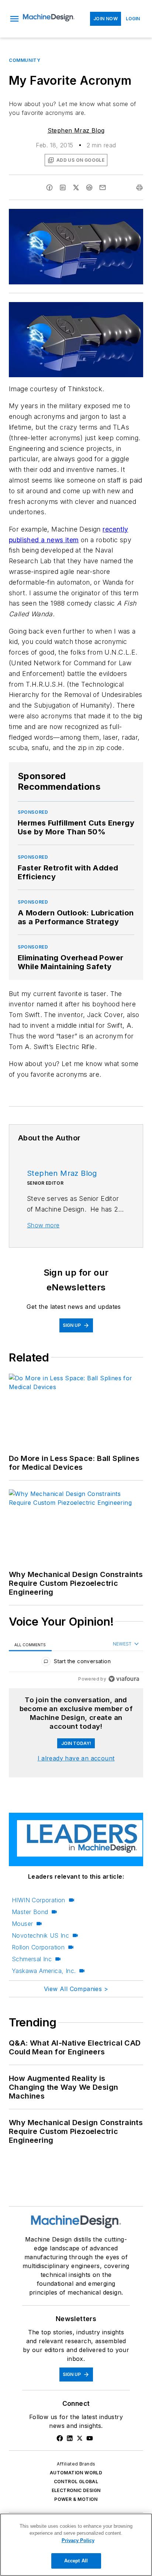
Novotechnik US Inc (40, 1935)
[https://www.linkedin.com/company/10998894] (70, 2438)
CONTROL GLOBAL (76, 2482)
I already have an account (76, 1758)
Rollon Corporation (38, 1947)
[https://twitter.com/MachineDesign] (80, 2438)
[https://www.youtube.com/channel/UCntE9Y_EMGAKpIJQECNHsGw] (90, 2438)
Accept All (76, 2561)
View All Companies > (76, 1989)
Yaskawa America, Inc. (44, 1971)
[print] (139, 187)
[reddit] (89, 187)
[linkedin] (63, 187)
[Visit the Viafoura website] (124, 1679)
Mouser (22, 1924)
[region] (76, 1663)
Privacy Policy (78, 2540)
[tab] (30, 1645)
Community (25, 60)
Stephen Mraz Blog (76, 130)
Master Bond (30, 1912)
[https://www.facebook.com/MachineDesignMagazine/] (60, 2438)
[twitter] (76, 187)
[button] (14, 19)
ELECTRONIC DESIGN (76, 2490)
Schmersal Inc (32, 1959)
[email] (103, 187)
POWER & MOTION (76, 2499)
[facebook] (49, 187)
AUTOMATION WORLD (76, 2473)
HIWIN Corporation (39, 1900)
